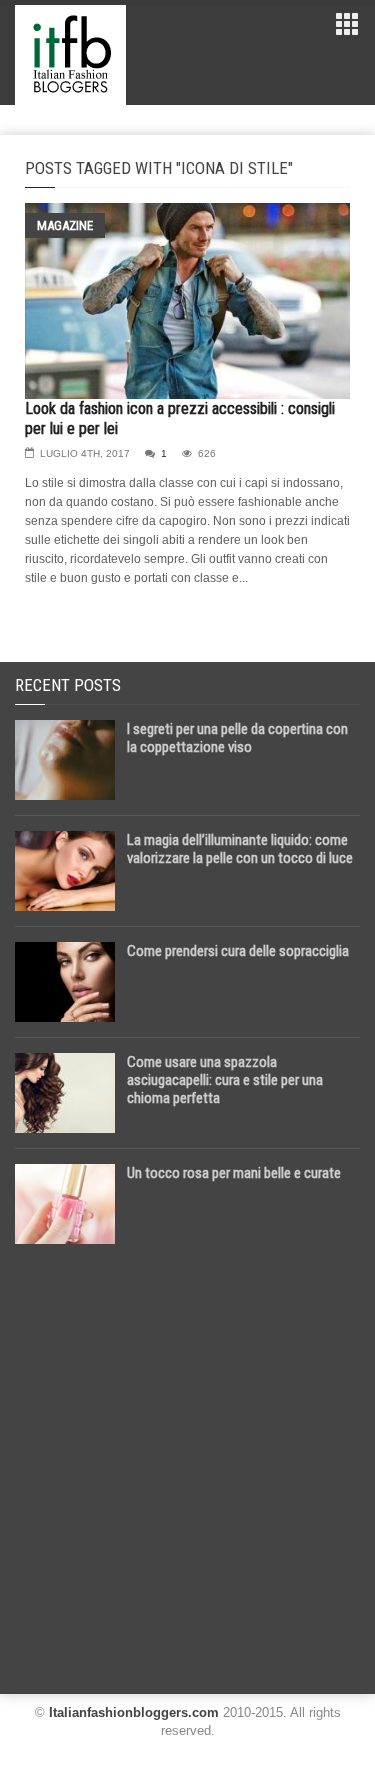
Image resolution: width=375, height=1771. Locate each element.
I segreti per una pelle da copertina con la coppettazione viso (237, 738)
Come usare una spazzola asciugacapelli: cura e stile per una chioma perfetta (225, 1080)
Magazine (65, 225)
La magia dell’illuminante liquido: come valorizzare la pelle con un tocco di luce (240, 849)
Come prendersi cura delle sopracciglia (238, 951)
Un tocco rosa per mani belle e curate (234, 1173)
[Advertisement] (187, 1461)
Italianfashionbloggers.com (134, 1712)
